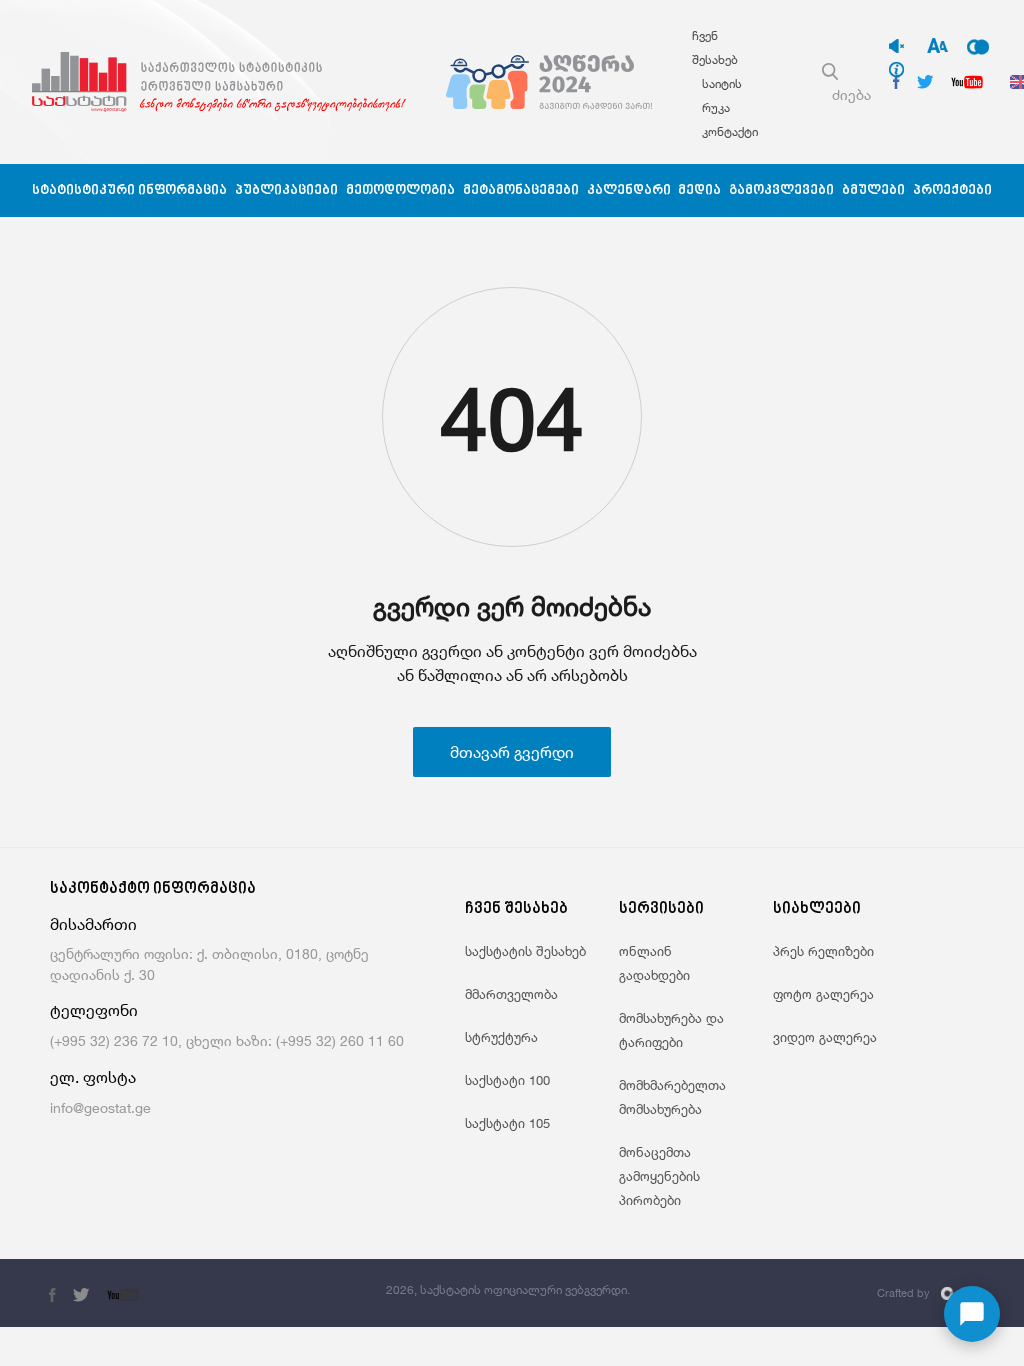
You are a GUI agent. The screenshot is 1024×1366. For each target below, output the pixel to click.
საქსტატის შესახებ (525, 951)
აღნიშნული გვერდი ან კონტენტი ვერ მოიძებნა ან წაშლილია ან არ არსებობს (512, 663)
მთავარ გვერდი (512, 752)
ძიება (851, 94)
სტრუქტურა (501, 1037)
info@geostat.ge (100, 1107)
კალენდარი (629, 190)
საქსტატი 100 (507, 1080)
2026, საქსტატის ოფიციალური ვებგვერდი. (508, 1289)
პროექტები (952, 190)
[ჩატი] (972, 1314)
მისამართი (93, 924)
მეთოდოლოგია (400, 190)
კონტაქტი (730, 131)
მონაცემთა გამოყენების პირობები (659, 1176)
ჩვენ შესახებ (516, 909)
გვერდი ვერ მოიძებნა (512, 606)
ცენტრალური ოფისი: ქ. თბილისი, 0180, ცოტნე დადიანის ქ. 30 (209, 964)
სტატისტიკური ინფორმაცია (129, 190)
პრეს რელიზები (823, 951)
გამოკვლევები (781, 190)
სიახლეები (817, 909)
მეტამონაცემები (521, 190)
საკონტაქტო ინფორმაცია (153, 889)
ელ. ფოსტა (93, 1077)
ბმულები (873, 190)
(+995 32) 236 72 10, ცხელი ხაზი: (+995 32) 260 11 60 (227, 1040)
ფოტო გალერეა (823, 994)
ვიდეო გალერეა (825, 1037)
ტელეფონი (94, 1010)
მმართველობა (511, 994)
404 (512, 418)
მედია (699, 190)
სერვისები (661, 909)
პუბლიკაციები (286, 190)
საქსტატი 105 (507, 1123)
